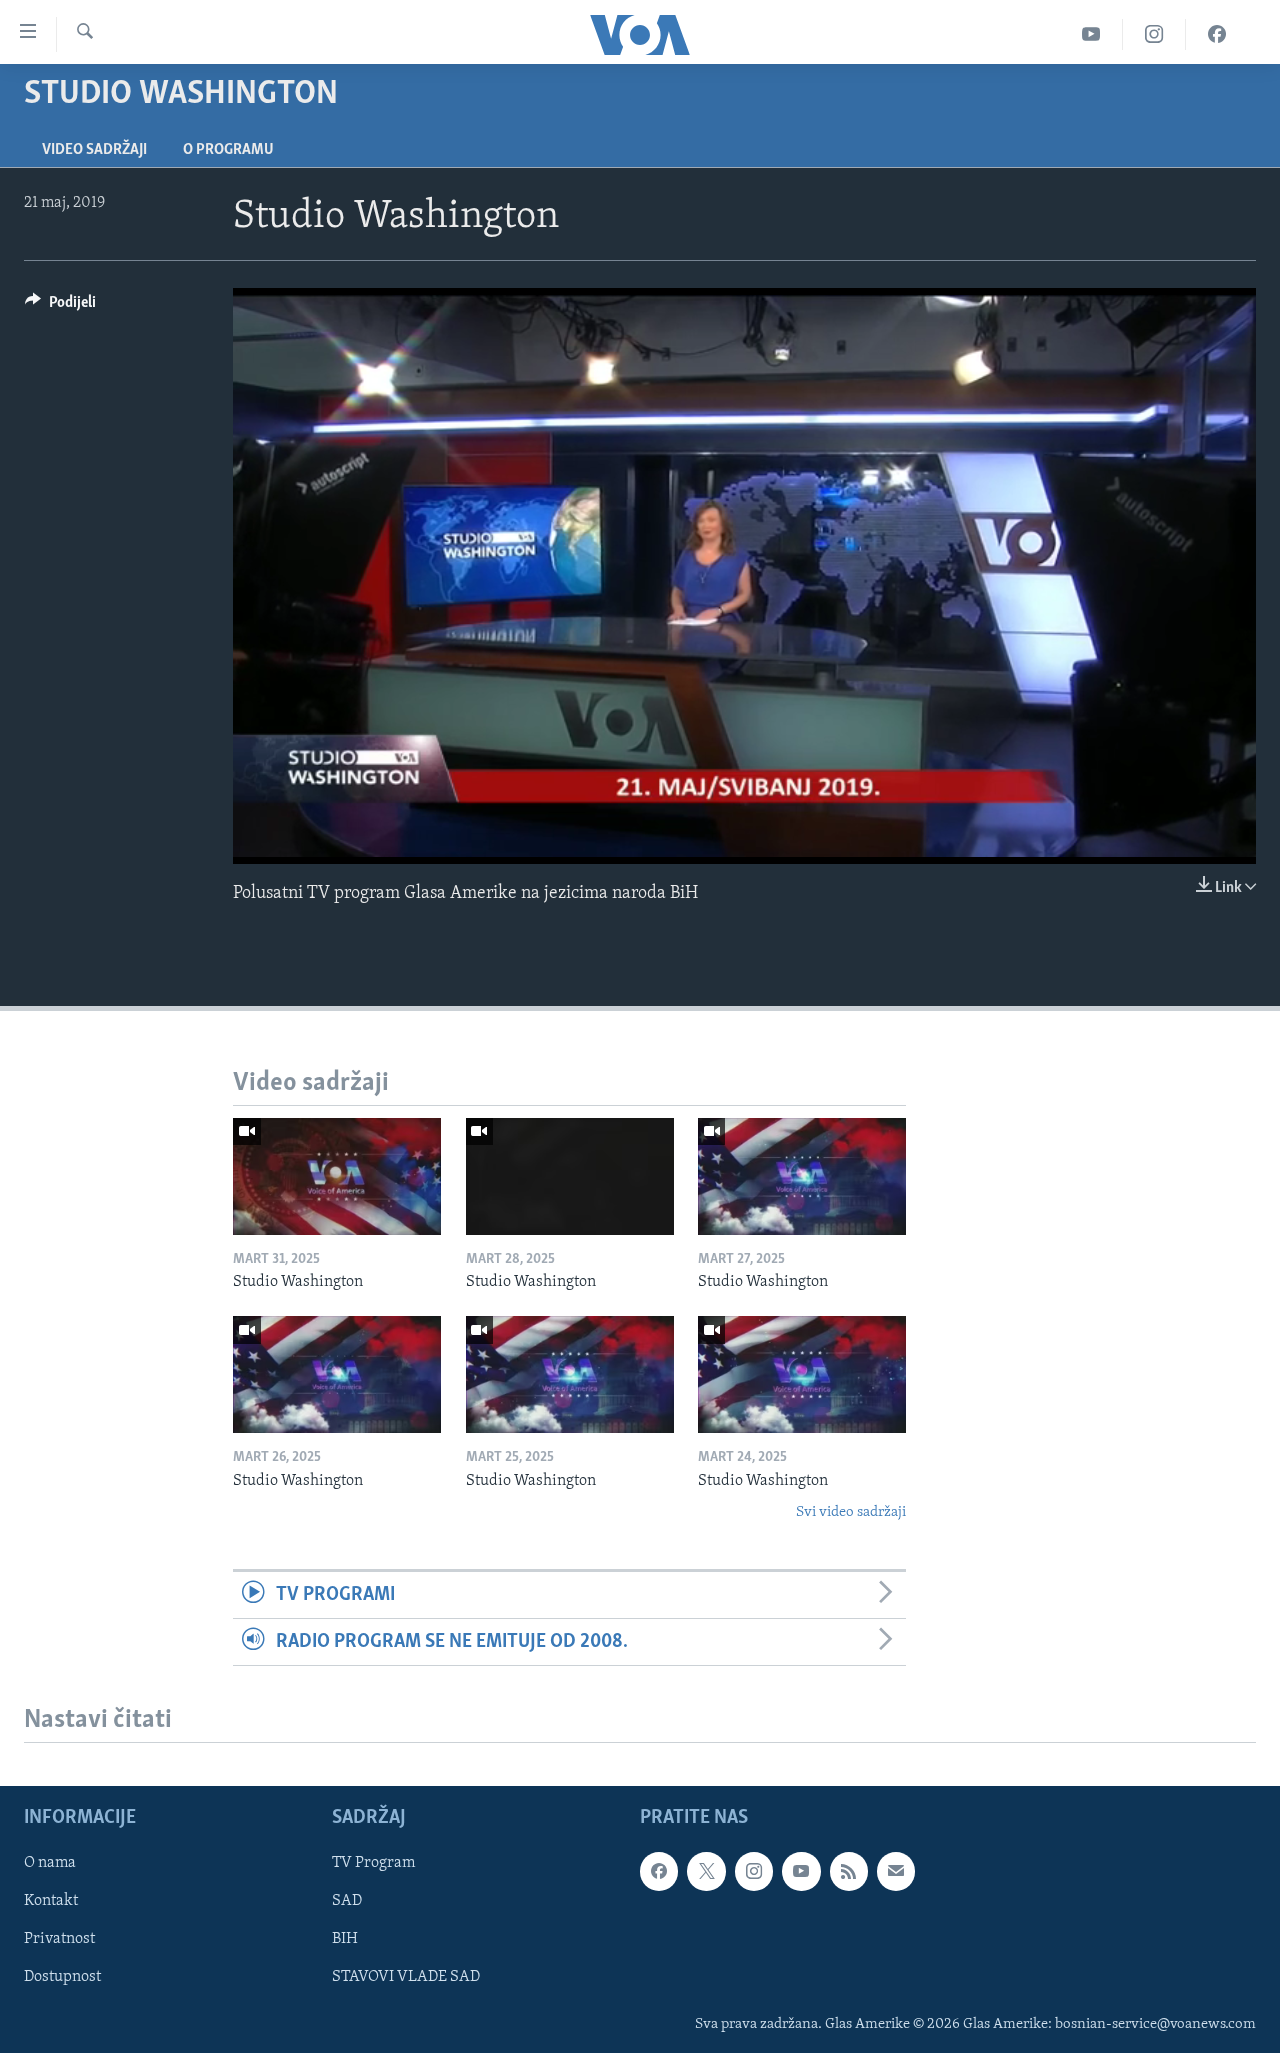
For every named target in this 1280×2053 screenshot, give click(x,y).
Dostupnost (62, 1978)
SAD (347, 1902)
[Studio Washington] (337, 1176)
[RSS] (849, 1871)
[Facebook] (1217, 34)
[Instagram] (1154, 34)
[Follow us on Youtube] (801, 1871)
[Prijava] (896, 1871)
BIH (345, 1940)
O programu (228, 150)
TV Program (373, 1863)
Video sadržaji (94, 150)
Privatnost (59, 1940)
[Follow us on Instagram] (754, 1871)
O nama (50, 1863)
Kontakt (51, 1902)
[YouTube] (1091, 34)
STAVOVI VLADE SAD (406, 1978)
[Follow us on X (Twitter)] (706, 1871)
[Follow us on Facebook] (659, 1871)
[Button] (60, 307)
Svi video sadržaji (851, 1512)
